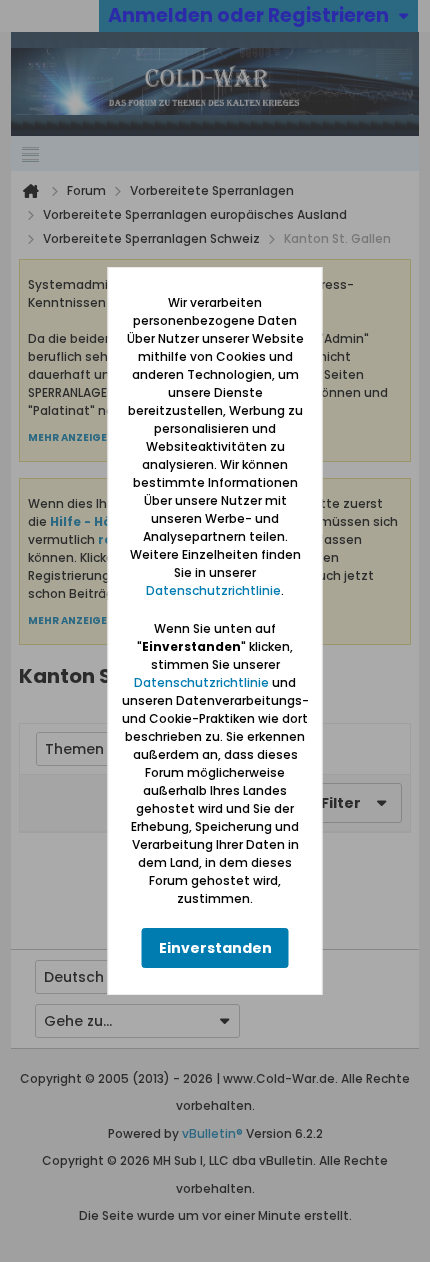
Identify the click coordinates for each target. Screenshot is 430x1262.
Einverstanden (215, 948)
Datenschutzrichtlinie (213, 590)
